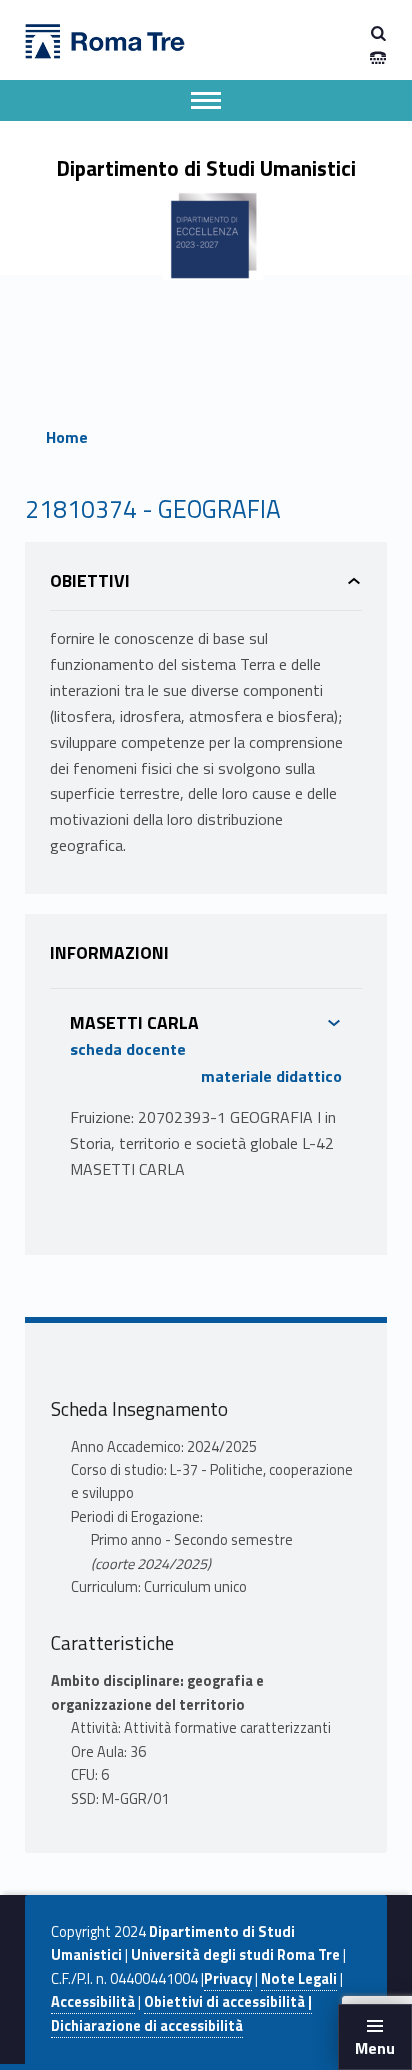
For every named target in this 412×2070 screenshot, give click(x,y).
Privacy (228, 1979)
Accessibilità (93, 2002)
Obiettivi (90, 580)
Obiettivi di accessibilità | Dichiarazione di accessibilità (181, 2013)
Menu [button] (375, 2048)
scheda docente (128, 1049)
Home (67, 437)
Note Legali (299, 1979)
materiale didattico (271, 1076)
